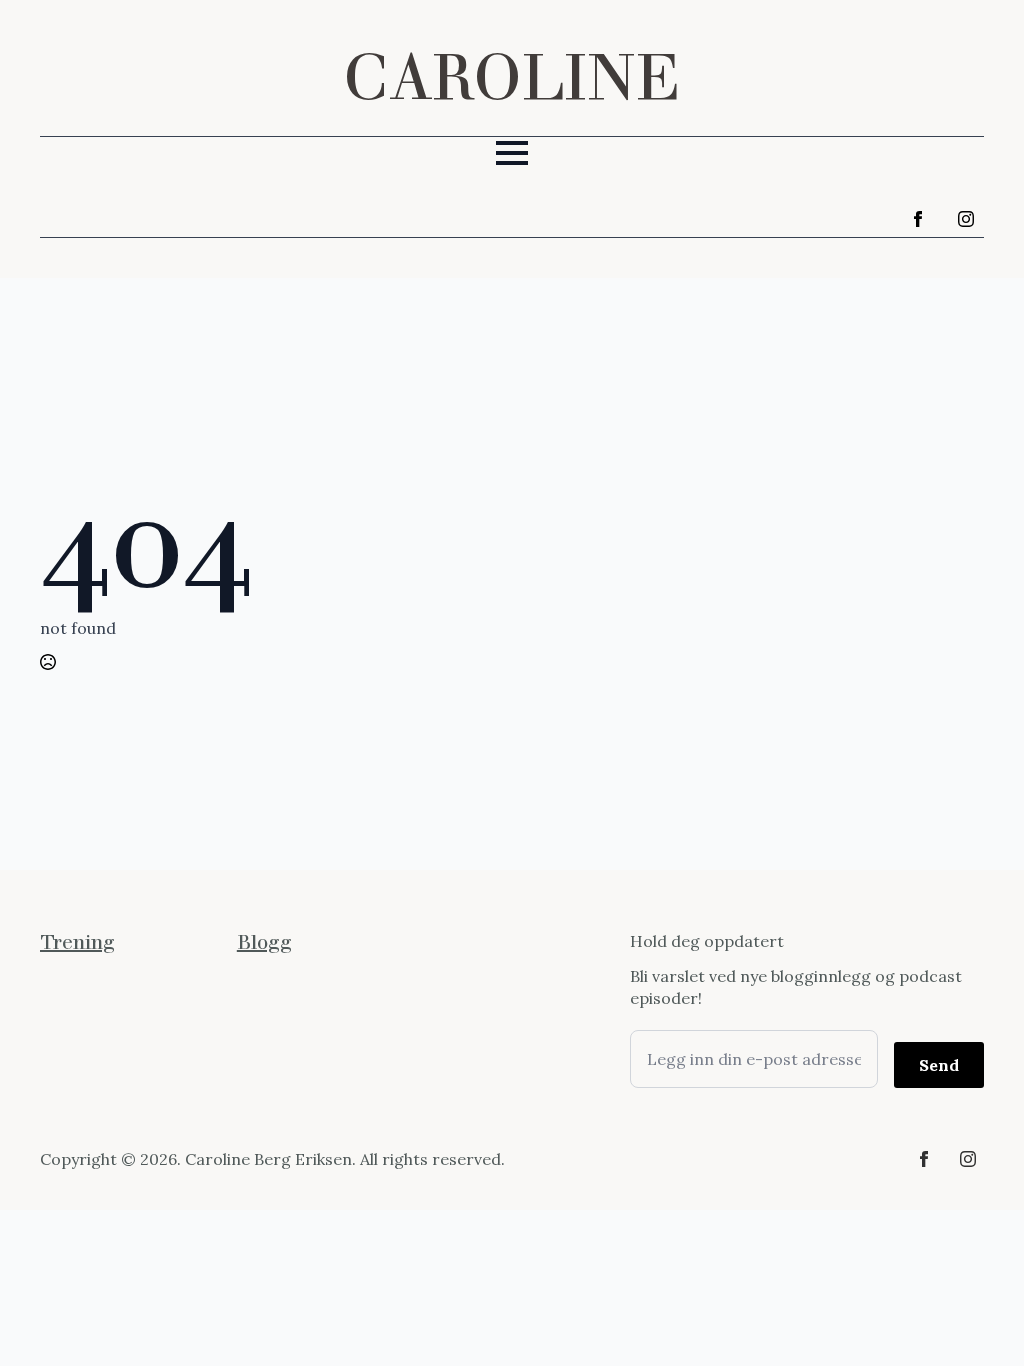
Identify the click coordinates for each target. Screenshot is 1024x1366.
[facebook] (918, 219)
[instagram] (966, 219)
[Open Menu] (512, 153)
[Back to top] (974, 1316)
